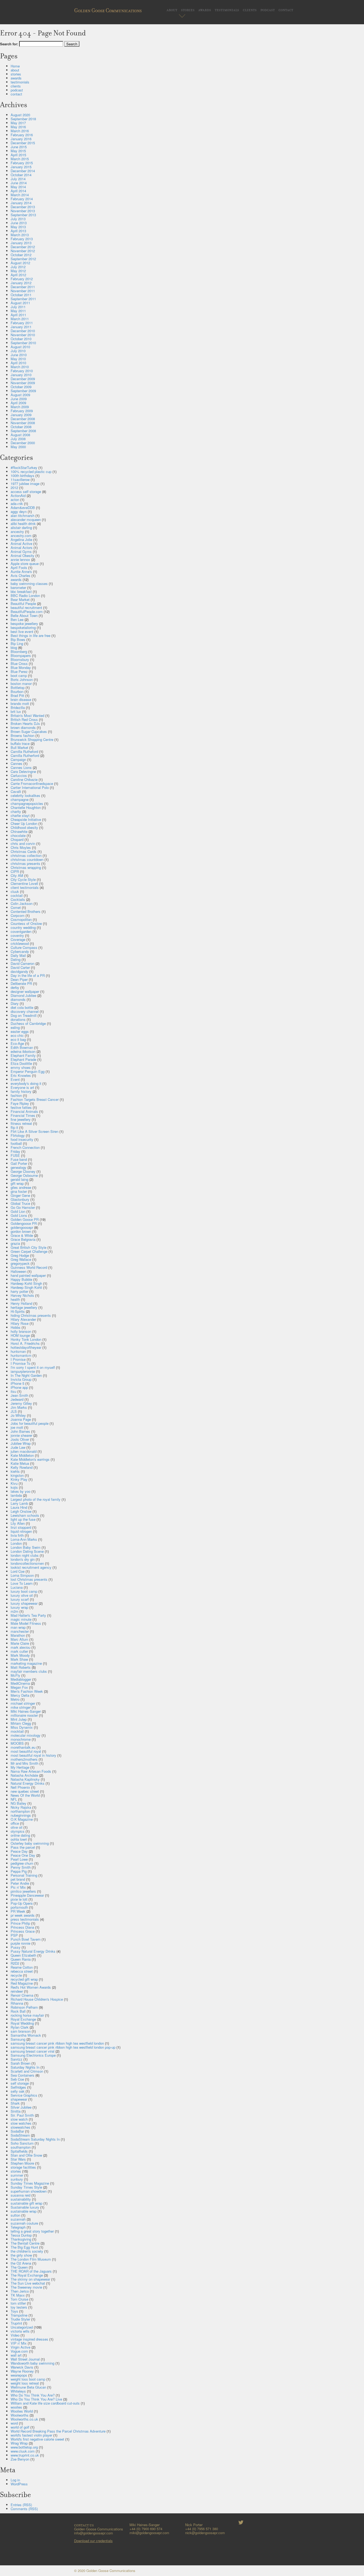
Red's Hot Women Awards (31, 1987)
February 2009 (22, 411)
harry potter (19, 1291)
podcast (268, 9)
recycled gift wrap (24, 1979)
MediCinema (20, 1683)
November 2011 (23, 291)
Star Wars (18, 2159)
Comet (16, 907)
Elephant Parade (23, 1059)
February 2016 (22, 135)
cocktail (17, 895)
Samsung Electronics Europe (33, 2055)
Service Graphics (24, 2095)
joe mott (17, 1427)
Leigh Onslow (21, 1511)
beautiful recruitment (26, 607)
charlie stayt (20, 815)
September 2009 (23, 391)
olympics (18, 1831)
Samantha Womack (26, 2035)
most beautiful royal (26, 1751)
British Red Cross (24, 719)
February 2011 (22, 323)
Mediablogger (21, 1679)
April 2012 (18, 275)
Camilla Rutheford (24, 751)
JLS (14, 1411)
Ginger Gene (20, 1195)
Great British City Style (29, 1247)
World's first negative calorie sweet (37, 2439)
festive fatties (21, 1107)
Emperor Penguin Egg (28, 1071)
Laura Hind (19, 1507)
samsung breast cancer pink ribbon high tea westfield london (57, 2043)
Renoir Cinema (22, 1995)
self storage (20, 2083)
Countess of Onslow (26, 923)
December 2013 (23, 207)
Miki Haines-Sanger (26, 1711)
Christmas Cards (24, 851)
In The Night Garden (26, 1375)
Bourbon (17, 691)
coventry (17, 935)
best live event (22, 631)
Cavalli (16, 791)
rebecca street (22, 1971)
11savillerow (20, 480)
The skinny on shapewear (30, 2279)
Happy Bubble (21, 1279)
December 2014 (23, 171)
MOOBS (17, 1743)
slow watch (19, 2119)
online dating (20, 1835)
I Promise (18, 1359)
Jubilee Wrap (21, 1443)
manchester (20, 1631)
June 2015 (19, 147)
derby (15, 987)
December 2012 (23, 247)
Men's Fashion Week (27, 1691)
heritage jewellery (24, 1307)
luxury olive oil (22, 1595)
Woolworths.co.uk (24, 2419)
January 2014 (21, 203)
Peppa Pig (19, 1871)
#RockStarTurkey (24, 468)
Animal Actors (22, 547)
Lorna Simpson (22, 1575)
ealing (15, 1027)
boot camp (19, 675)
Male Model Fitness (26, 1623)
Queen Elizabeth (23, 1955)
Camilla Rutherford (25, 755)
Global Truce (20, 1203)
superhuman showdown (29, 2191)
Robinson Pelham (24, 2007)
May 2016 (18, 127)
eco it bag (18, 1039)
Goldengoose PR (24, 1223)
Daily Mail (18, 955)
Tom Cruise (19, 2299)
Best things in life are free (31, 635)
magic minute (21, 1619)
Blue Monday (21, 667)
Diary (15, 1003)
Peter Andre (20, 1883)
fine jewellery (21, 1119)
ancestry (17, 531)
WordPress (19, 2484)
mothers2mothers (24, 1759)
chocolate (18, 835)
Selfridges (18, 2087)
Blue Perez (19, 671)
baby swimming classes (29, 583)
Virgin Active (21, 2347)
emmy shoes (21, 1067)
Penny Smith (21, 1867)
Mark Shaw (19, 1659)
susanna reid (21, 2195)
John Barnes (20, 1431)
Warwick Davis (22, 2367)
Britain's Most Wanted (27, 715)
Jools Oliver (20, 1439)
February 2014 (22, 199)
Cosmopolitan (21, 919)
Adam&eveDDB (23, 507)
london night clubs (25, 1555)
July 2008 (18, 439)
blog (14, 647)
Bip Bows (18, 639)
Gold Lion (18, 1211)
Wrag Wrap (19, 2443)
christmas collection (26, 855)
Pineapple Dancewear (27, 1895)
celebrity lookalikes (25, 795)
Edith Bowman (22, 1047)
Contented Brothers (26, 911)
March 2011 (20, 319)
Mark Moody (20, 1655)
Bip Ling (17, 643)
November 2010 (23, 335)
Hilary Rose (20, 1323)
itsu (13, 1391)
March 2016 (20, 131)
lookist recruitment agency (31, 1567)
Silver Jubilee (21, 2107)
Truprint (16, 2323)
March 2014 (20, 195)
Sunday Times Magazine (30, 2183)
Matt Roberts (21, 1667)
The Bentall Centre (25, 2243)
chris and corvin (23, 843)
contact (286, 9)
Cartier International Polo (30, 787)
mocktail (17, 1731)
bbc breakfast (21, 591)
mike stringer (21, 1707)
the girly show (21, 2255)
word (14, 2423)
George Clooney (23, 1171)
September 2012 (23, 259)
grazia (15, 1243)
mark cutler (19, 1651)
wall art (16, 2355)
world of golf (20, 2427)
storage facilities (23, 2167)
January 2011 (21, 327)
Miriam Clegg (21, 1723)
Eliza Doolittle (21, 1063)
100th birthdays (23, 476)
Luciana (17, 1587)
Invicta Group (21, 1379)
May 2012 (18, 271)
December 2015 (23, 143)
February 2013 (22, 239)
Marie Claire (20, 1643)
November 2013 (23, 211)
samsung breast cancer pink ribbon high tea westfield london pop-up (63, 2047)
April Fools (19, 567)
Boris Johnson (22, 679)
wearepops (19, 2375)
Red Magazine (22, 1983)
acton (15, 499)
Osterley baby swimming (30, 1843)
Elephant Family (23, 1055)
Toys (14, 2311)
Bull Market (19, 747)
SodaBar (17, 2131)
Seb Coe (17, 2079)
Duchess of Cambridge (28, 1023)
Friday (15, 1151)
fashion (16, 1095)
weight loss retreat (25, 2383)
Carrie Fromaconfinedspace (32, 783)
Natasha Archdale (24, 1775)
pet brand (18, 1879)
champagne (20, 799)
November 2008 (23, 423)
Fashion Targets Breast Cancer (35, 1099)
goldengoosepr (22, 1227)
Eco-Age (17, 1043)
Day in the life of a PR (28, 975)
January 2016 (21, 139)
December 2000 (23, 443)
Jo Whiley (18, 1415)
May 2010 (18, 359)
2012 (14, 487)
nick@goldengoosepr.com (205, 2533)
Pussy (16, 1947)
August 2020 (20, 115)
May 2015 (18, 151)
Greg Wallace (21, 1259)
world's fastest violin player (31, 2435)
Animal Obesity (23, 555)
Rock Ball (18, 2011)
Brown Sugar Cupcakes (29, 731)
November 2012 (23, 251)
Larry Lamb (19, 1503)
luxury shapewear (24, 1603)
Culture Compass (24, 947)
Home (15, 66)
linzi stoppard (21, 1527)
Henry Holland (21, 1303)
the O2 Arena (21, 2263)
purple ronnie (21, 1943)
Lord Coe (18, 1571)
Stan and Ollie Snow (26, 2155)
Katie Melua (20, 1463)
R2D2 (15, 1963)
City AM (17, 875)
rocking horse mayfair (27, 2015)
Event (15, 1079)
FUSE (15, 1155)
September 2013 (23, 215)
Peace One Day (23, 1855)
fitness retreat (21, 1123)
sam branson (21, 2031)
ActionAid (18, 495)
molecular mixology (26, 1735)
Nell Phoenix (20, 1787)
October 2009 (21, 387)
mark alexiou (21, 1647)
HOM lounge (20, 1335)
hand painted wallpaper (28, 1275)
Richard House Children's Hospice (37, 1999)
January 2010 (21, 375)
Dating (16, 959)
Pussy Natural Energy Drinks (33, 1951)
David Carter (20, 967)
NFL (14, 1799)
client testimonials (25, 887)
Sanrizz (17, 2059)
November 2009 (23, 383)
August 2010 (20, 347)
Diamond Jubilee (23, 995)
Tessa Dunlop (21, 2235)
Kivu (14, 1483)
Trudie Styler (20, 2319)
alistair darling (21, 527)
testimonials (227, 9)
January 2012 (21, 283)
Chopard (17, 839)
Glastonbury (20, 1199)
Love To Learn (22, 1583)
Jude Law (18, 1447)
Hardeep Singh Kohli (26, 1287)
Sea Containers (23, 2075)
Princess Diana (22, 1927)
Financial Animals (24, 1111)
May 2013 (18, 227)
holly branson (21, 1331)
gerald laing (19, 1179)
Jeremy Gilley (21, 1403)
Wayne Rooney (22, 2371)
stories (188, 9)
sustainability (21, 2199)
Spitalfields (19, 2151)
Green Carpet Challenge (29, 1251)
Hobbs (16, 1327)
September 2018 (23, 119)
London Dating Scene (27, 1551)
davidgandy (19, 971)
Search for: (9, 44)
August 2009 (20, 395)
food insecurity (22, 1139)
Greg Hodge (20, 1255)
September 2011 (23, 299)
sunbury (17, 2179)
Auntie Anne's (21, 571)
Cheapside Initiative (26, 819)
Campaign (18, 759)
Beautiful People (23, 603)
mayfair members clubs (29, 1671)
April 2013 (18, 231)
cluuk (15, 891)
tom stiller (18, 2303)
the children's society (27, 2251)
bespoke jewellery (24, 623)
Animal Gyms (21, 551)
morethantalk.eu (23, 1747)
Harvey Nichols (22, 1295)
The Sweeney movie (26, 2287)
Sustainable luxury (25, 2207)
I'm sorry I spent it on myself (33, 1367)
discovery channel (25, 1011)
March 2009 (20, 407)
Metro (15, 1699)
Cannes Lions (21, 767)
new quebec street (25, 1791)
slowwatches (21, 2127)
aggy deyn (19, 511)
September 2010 (23, 343)
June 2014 (19, 183)
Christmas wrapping (26, 867)
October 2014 (21, 175)
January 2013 (21, 243)
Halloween (19, 1271)
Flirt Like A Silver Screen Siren (35, 1131)
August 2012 (20, 263)
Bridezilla (18, 707)
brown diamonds (23, 727)
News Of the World (25, 1795)
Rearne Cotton (22, 1967)
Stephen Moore (22, 2163)
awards (205, 9)
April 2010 (18, 363)
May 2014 (18, 187)
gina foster (19, 1191)
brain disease (21, 699)
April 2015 (18, 155)
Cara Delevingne (23, 771)
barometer (18, 587)
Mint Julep (19, 1719)
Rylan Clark (20, 2027)
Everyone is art (22, 1087)
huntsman (18, 1351)
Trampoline (19, 2315)
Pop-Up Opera (22, 1903)
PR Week (18, 1911)
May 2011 (18, 311)
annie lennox (20, 559)
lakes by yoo (21, 1491)
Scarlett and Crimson (27, 2071)
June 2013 (19, 223)
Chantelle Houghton (26, 807)
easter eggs (20, 1031)
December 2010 (23, 331)
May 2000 (18, 447)
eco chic (17, 1035)
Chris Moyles (21, 847)
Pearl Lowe (19, 1859)
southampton (21, 2147)
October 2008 (21, 427)
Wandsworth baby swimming (33, 2363)
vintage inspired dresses (29, 2339)
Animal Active (21, 543)
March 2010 (20, 367)
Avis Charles (21, 575)
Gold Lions (19, 1215)
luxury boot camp (24, 1591)
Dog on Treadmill (24, 1015)
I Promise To (21, 1363)
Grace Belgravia (23, 1239)
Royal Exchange (23, 2019)
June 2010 (19, 355)
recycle (16, 1975)
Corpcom (18, 915)
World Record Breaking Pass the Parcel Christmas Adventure (58, 2431)
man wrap (18, 1627)
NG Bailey (19, 1803)
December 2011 (23, 287)
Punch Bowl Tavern (26, 1939)
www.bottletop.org (24, 2447)
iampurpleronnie (23, 1371)
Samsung (18, 2039)
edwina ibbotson (23, 1051)
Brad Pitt (17, 695)
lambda (16, 1495)
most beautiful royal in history (33, 1755)
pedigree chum (22, 1863)
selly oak (18, 2091)
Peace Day (19, 1851)
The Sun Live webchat (28, 2283)
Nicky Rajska (21, 1807)
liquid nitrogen (21, 1531)
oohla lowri (19, 1839)
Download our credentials (93, 2541)
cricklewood (20, 943)
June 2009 (19, 399)
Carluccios (19, 775)
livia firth (17, 1535)
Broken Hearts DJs (25, 723)
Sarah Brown (21, 2063)
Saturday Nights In (25, 2067)
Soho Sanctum (22, 2143)
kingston (17, 1475)
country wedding (23, 927)
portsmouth (19, 1907)
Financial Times (23, 1115)
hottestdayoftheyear (26, 1347)
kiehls (15, 1471)
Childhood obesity (24, 827)
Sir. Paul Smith (22, 2115)
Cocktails (18, 899)
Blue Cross (19, 663)
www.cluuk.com (23, 2451)
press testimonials (25, 1919)
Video (15, 2335)
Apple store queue (25, 563)
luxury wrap (19, 1607)
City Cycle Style (23, 879)
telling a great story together (32, 2231)
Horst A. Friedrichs (25, 1343)
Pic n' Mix (18, 1887)
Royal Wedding (22, 2023)
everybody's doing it (26, 1083)
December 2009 (23, 379)
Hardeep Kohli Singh (26, 1283)
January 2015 (21, 167)
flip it (14, 1127)
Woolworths (20, 2415)
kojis (14, 1487)
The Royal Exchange (27, 2275)
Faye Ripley (20, 1103)
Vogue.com (19, 2351)
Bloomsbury (20, 659)
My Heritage (20, 1767)
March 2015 (20, 159)
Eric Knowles (21, 1075)
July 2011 (18, 307)
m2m (15, 1611)
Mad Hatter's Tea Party (28, 1615)
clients (250, 9)
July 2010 (18, 351)
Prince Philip (20, 1923)
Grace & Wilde (22, 1235)
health (15, 1299)
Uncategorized (22, 2327)
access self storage (26, 491)
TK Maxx (18, 2295)
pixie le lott (19, 1899)
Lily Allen (18, 1523)
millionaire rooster (24, 1715)
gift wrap (17, 1183)
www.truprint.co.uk (25, 2455)
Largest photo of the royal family (36, 1499)
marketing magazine (26, 1663)
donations (18, 1019)
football (16, 1143)
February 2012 (22, 279)
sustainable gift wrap (27, 2203)
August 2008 (20, 435)
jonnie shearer (21, 1435)
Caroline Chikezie (24, 779)
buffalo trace (20, 743)
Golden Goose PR (25, 1219)
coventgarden (21, 931)
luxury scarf (20, 1599)
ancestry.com (21, 535)
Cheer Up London (24, 823)
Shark (15, 2103)
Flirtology (18, 1135)
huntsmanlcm (21, 1355)
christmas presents (25, 863)
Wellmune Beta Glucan (28, 2387)
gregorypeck (20, 1263)
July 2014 (18, 179)
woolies (16, 2407)
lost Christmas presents (29, 1579)
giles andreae (21, 1187)
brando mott (20, 703)
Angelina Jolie (21, 539)
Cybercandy (20, 951)
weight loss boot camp (28, 2379)
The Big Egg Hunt (24, 2247)
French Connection (25, 1147)
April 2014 (18, 191)
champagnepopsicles (27, 803)
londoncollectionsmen (27, 1563)
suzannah (18, 2219)
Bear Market (20, 599)
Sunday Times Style (26, 2187)
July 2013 (18, 219)
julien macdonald (24, 1451)
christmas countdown (27, 859)
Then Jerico (20, 2291)
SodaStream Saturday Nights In (35, 2139)
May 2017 (18, 123)
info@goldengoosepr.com (94, 2533)
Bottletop (18, 687)
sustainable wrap (24, 2211)
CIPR (15, 871)
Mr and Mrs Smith (25, 1763)
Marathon (18, 1635)
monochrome (21, 1739)
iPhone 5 (17, 1383)
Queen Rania (21, 1959)
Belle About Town (24, 615)
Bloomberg (19, 651)
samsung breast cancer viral (33, 2051)
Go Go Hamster (23, 1207)
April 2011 (18, 315)
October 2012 (21, 255)
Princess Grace (23, 1931)
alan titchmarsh (23, 515)
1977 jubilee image (25, 483)
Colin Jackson (22, 903)
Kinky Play (19, 1479)
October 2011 (21, 295)
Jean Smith (19, 1395)
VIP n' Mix (19, 2343)
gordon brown (21, 1231)
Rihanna (17, 2003)
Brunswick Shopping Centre (32, 739)
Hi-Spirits (18, 1311)
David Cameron (23, 963)
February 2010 (22, 371)
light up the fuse (23, 1519)
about (172, 9)
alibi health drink (23, 523)
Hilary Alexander (23, 1319)
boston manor (21, 683)
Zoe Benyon (20, 2459)
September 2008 (23, 431)
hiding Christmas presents (31, 1315)
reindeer (17, 1991)
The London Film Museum (31, 2259)
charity (16, 811)
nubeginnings (21, 1815)
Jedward (17, 1399)
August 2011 (20, 303)
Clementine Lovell (24, 883)
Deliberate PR (21, 983)
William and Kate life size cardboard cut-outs (45, 2403)
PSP (14, 1935)
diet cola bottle (22, 1007)
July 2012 (18, 267)
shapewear (19, 2099)
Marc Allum (19, 1639)
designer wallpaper (25, 991)
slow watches (21, 2123)
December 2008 (23, 419)
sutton (15, 2215)
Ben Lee (17, 619)
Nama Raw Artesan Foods (31, 1771)
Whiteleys (18, 2391)
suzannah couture (24, 2223)
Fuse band (19, 1159)
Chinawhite (19, 831)
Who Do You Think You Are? (33, 2395)
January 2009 (21, 415)
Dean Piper (19, 979)
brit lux (16, 711)
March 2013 (20, 235)
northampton (20, 1811)
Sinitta (16, 2111)
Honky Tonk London (26, 1339)
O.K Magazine (22, 1819)
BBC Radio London (25, 595)
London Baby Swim (26, 1547)
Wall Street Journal (25, 2359)
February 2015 (22, 163)
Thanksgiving (21, 2239)
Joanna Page (21, 1419)
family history (21, 1091)
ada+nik (17, 503)
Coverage (18, 939)
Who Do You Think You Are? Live (36, 2399)
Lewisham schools (25, 1515)
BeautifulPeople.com (27, 611)
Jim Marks (19, 1407)
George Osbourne (24, 1175)
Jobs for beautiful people (30, 1423)
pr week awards (23, 1915)
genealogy (19, 1167)
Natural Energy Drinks (28, 1783)
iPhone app (19, 1387)
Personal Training (24, 1875)
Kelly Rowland (22, 1467)
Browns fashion (23, 735)
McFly (15, 1675)
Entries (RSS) (21, 2505)
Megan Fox (19, 1687)
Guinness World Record (29, 1267)
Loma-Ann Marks (24, 1539)
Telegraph (18, 2227)
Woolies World (22, 2411)
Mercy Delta (20, 1695)
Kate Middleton (22, 1455)
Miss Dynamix (22, 1727)
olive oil (17, 1827)
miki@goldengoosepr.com (149, 2533)
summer (17, 2175)
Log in (15, 2480)
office (15, 1823)
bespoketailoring (23, 627)
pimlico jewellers (23, 1891)
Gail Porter (19, 1163)
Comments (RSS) (24, 2509)
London (16, 1543)
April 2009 (18, 403)
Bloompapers (21, 655)
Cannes (17, 763)
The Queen (19, 2267)
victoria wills (20, 2331)
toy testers (19, 2307)
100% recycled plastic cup (31, 472)
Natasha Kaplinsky (25, 1779)
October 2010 (21, 339)
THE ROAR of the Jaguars (31, 2271)
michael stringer (23, 1703)
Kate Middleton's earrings (30, 1459)
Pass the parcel (23, 1847)
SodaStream (20, 2135)
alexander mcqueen (26, 519)
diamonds (18, 999)
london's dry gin (23, 1559)
